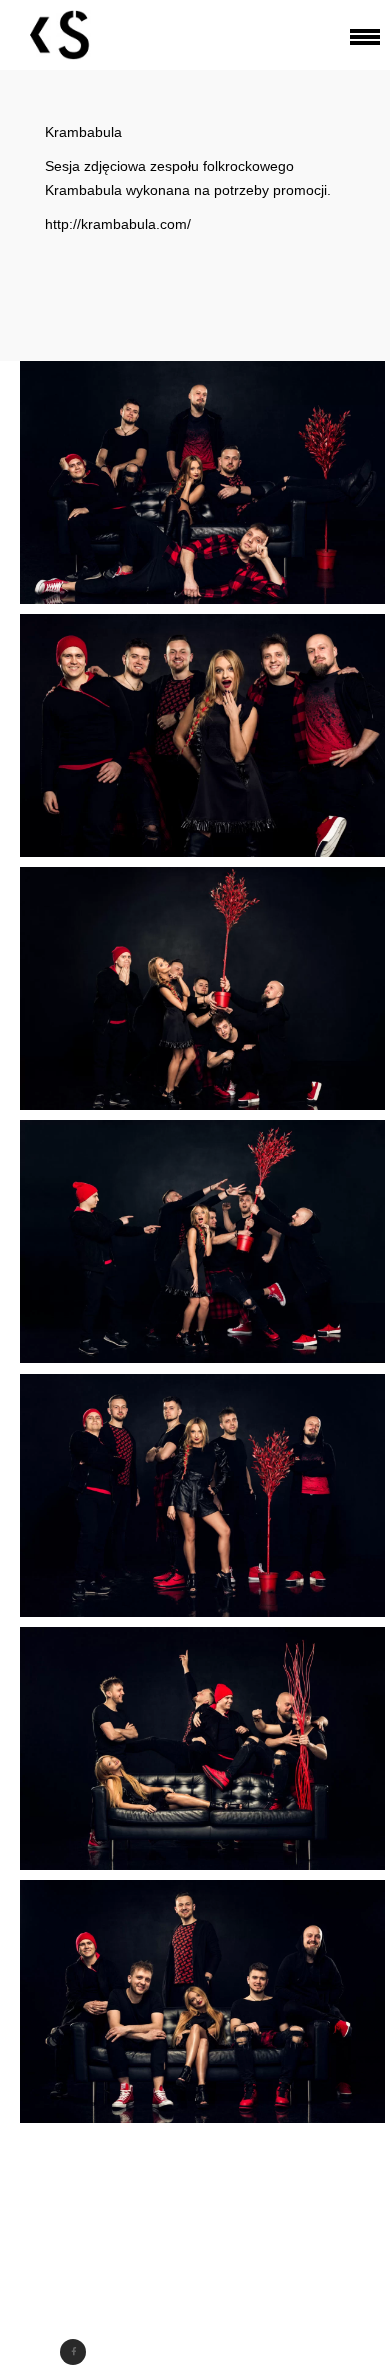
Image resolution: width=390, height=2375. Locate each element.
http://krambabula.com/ (118, 224)
